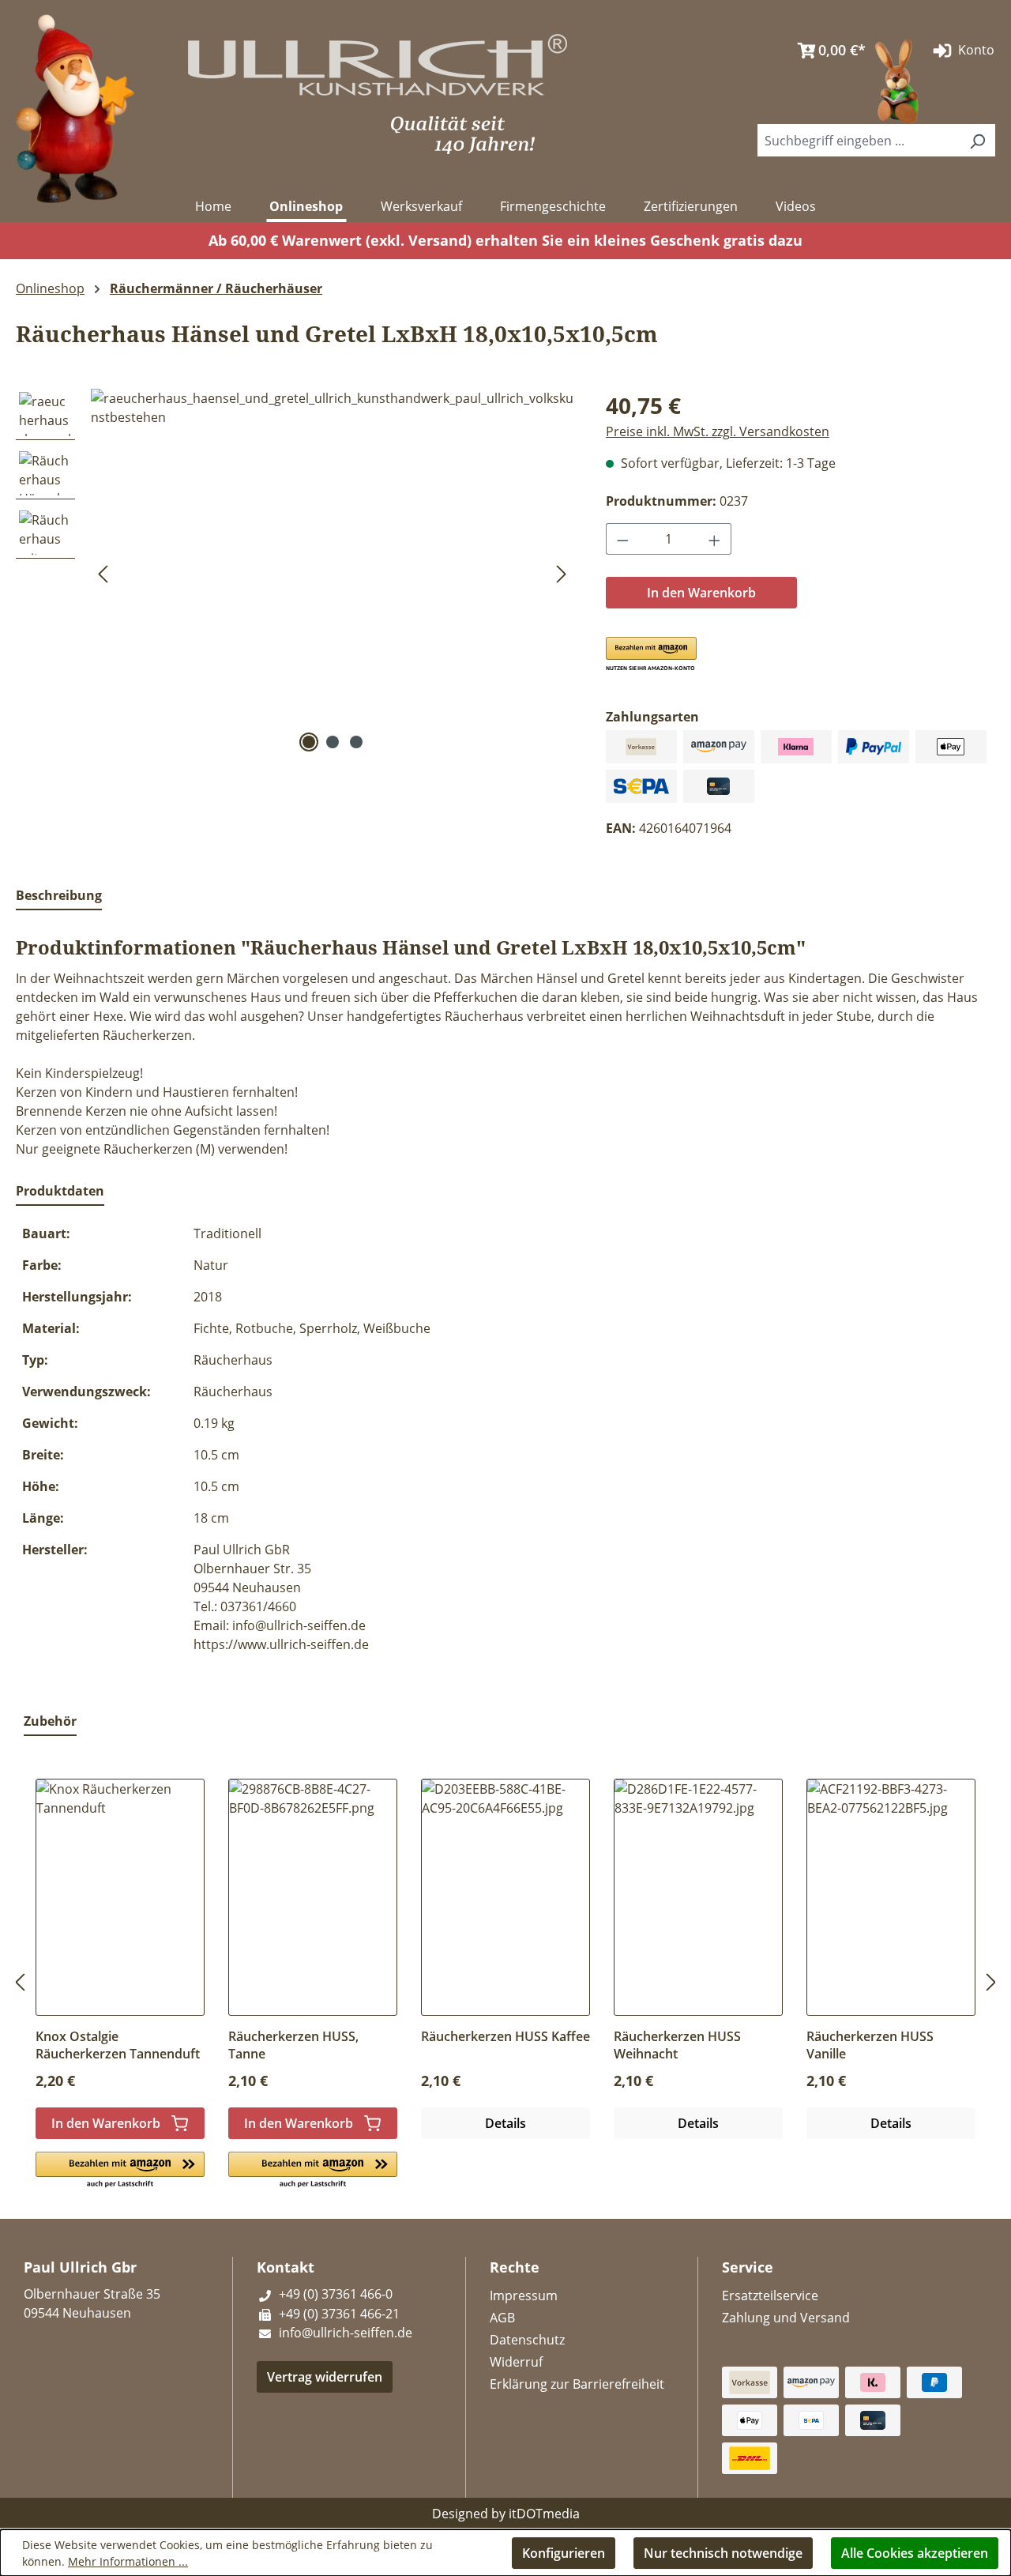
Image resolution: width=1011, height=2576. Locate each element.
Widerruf (516, 2362)
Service (748, 2267)
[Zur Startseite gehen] (75, 107)
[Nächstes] (562, 572)
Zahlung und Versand (786, 2318)
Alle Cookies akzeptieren (915, 2553)
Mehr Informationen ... (128, 2561)
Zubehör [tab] (50, 1721)
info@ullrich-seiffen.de (344, 2333)
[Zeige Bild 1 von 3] (309, 742)
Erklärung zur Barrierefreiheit (577, 2384)
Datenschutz (527, 2340)
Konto (975, 50)
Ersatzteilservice (770, 2295)
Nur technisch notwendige (723, 2553)
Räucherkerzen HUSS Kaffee (505, 2036)
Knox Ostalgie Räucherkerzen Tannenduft (118, 2045)
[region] (295, 572)
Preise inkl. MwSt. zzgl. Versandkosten (718, 431)
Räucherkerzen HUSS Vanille (870, 2045)
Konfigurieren (564, 2553)
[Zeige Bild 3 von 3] (356, 742)
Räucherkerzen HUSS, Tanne (293, 2045)
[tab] (59, 896)
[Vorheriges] (103, 572)
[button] (651, 654)
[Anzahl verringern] (622, 539)
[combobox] (859, 140)
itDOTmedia (544, 2514)
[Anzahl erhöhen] (715, 539)
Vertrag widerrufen (325, 2377)
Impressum (524, 2295)
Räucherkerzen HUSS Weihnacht (677, 2045)
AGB (502, 2318)
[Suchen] (977, 140)
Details (505, 2123)
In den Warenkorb (701, 593)
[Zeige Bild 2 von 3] (333, 742)
